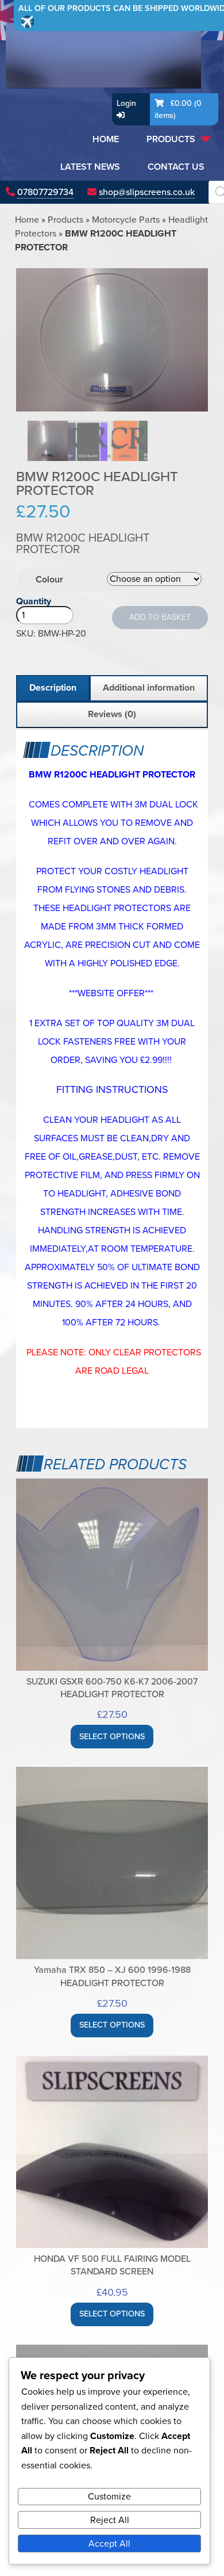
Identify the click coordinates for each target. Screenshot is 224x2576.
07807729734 (45, 192)
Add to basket (160, 617)
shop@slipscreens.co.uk (147, 192)
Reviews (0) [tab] (112, 714)
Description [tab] (53, 688)
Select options (112, 1737)
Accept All (109, 2544)
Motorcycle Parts (126, 220)
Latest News (90, 167)
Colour (49, 580)
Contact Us (176, 167)
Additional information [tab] (149, 688)
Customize (109, 2497)
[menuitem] (106, 139)
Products (171, 139)
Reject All (110, 2520)
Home (106, 139)
